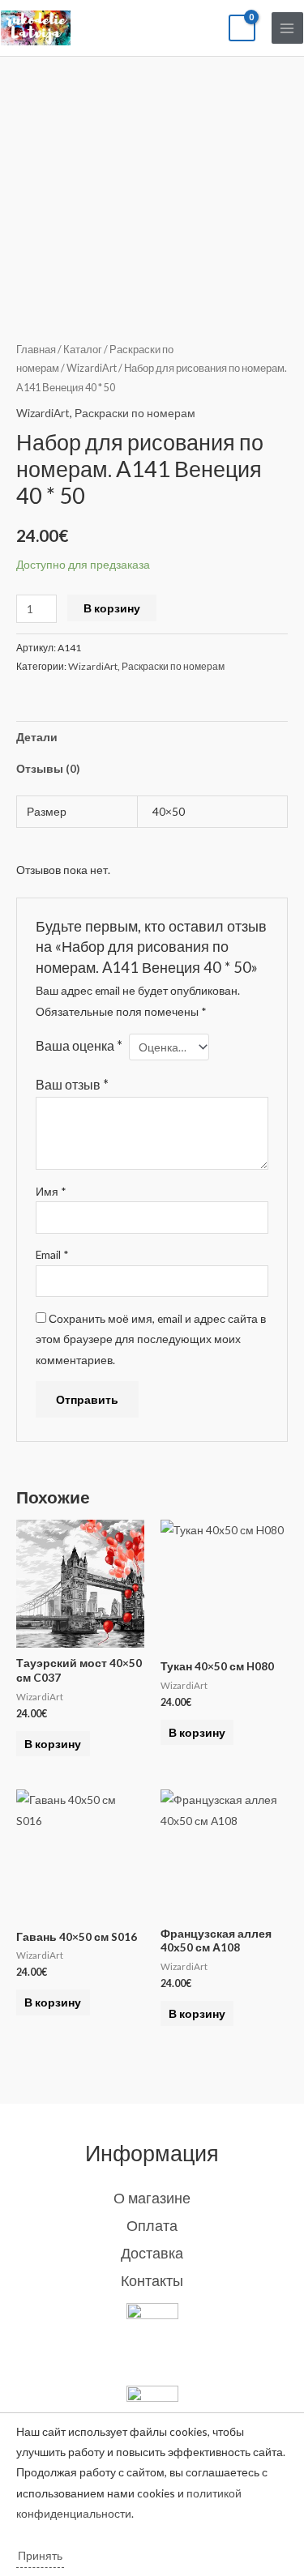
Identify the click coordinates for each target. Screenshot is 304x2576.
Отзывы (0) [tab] (48, 768)
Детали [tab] (37, 737)
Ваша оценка (79, 1045)
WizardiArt (92, 368)
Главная (36, 350)
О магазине (152, 2198)
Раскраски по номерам (135, 413)
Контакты (152, 2280)
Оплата (152, 2225)
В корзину (112, 608)
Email (52, 1254)
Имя (51, 1191)
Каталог (83, 350)
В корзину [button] (53, 1744)
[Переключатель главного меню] (287, 28)
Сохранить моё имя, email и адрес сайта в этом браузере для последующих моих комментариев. (151, 1339)
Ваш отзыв (72, 1084)
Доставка (152, 2253)
